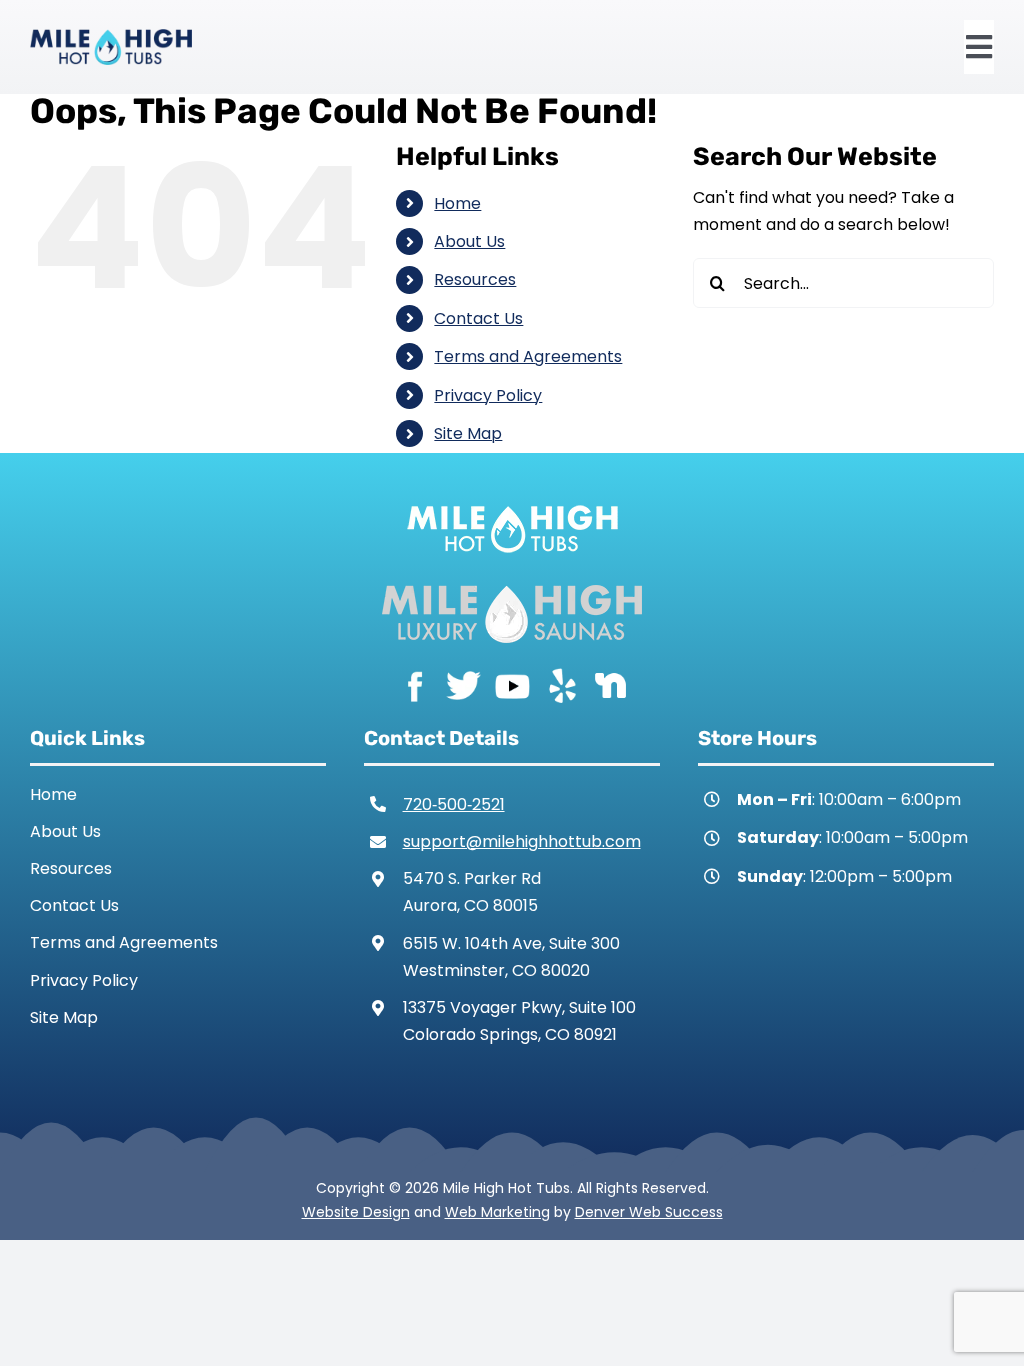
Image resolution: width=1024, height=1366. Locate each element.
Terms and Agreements (528, 356)
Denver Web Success (649, 1212)
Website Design (356, 1212)
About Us (469, 241)
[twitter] (463, 684)
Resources (475, 279)
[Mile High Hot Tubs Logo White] (512, 500)
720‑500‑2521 (454, 804)
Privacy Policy (488, 395)
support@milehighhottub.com (522, 841)
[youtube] (512, 684)
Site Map (468, 433)
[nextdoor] (610, 684)
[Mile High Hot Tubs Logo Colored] (111, 36)
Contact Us (478, 318)
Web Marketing (497, 1212)
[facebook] (414, 684)
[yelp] (561, 684)
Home (457, 203)
